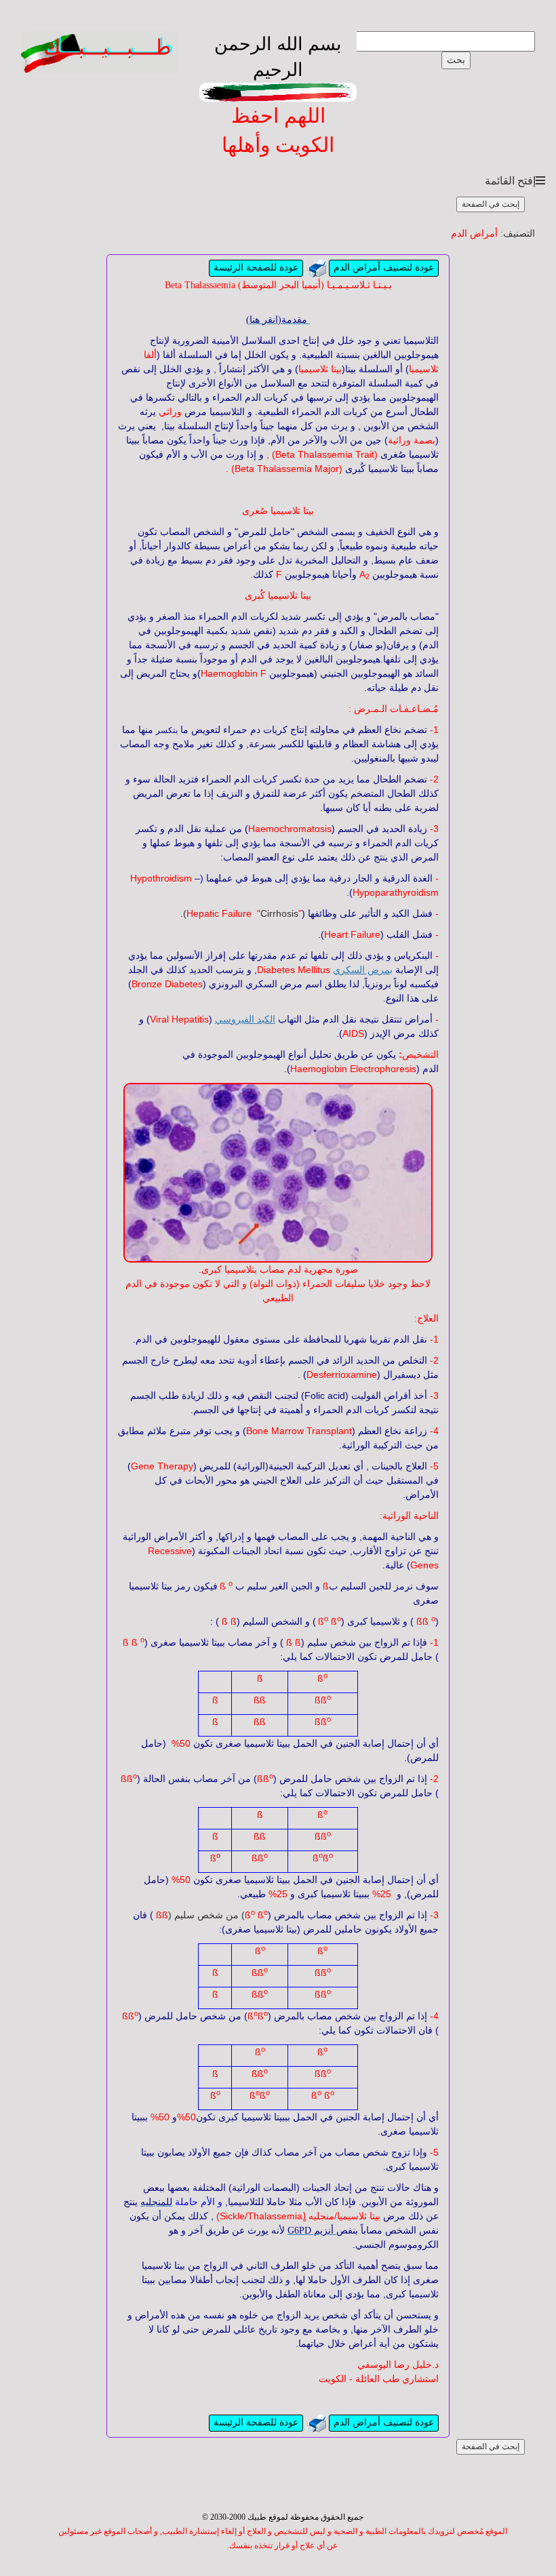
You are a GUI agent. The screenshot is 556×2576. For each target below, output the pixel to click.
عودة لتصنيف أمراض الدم (384, 267)
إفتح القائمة (510, 181)
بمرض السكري (363, 970)
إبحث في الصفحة (491, 204)
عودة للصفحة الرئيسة (256, 267)
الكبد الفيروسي (245, 1019)
